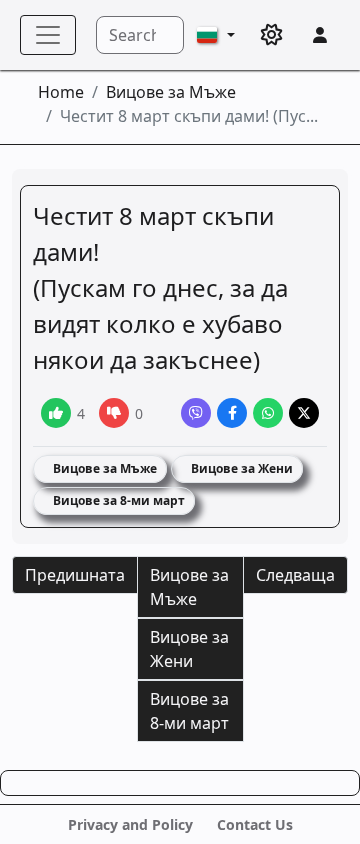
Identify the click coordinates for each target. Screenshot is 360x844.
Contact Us (255, 824)
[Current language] (216, 35)
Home (61, 92)
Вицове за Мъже (171, 92)
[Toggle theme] (272, 35)
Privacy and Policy (130, 824)
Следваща (295, 575)
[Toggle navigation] (48, 35)
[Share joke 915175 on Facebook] (232, 413)
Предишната (75, 575)
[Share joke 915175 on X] (304, 413)
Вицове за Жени (240, 468)
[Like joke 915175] (56, 413)
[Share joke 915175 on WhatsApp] (268, 413)
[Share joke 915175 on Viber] (196, 413)
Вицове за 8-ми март (117, 500)
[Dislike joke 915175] (114, 413)
